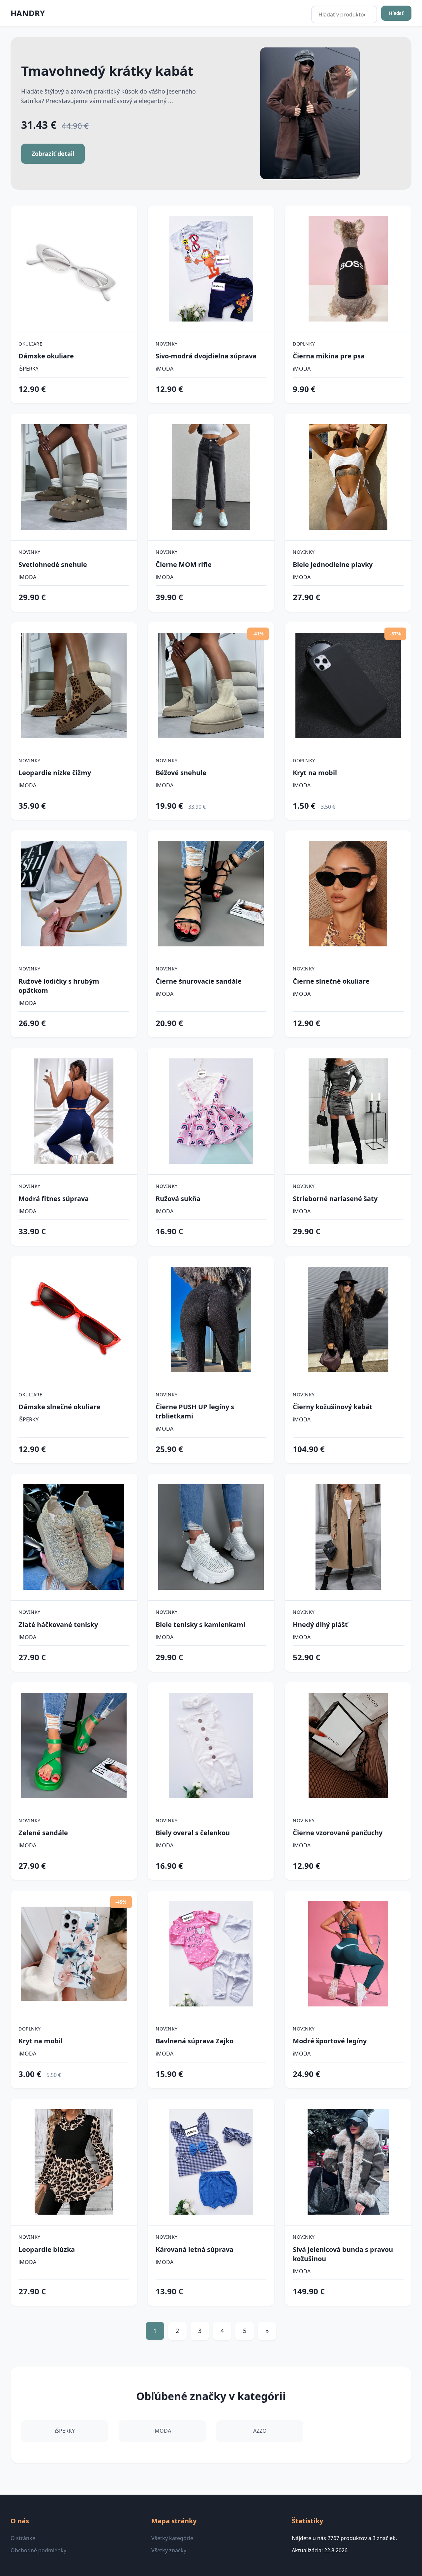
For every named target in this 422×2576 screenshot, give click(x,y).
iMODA (165, 369)
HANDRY (28, 13)
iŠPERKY (29, 369)
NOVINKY (167, 344)
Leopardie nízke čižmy (55, 773)
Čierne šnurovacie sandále (199, 981)
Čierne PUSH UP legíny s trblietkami (195, 1411)
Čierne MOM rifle (184, 564)
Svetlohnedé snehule (53, 564)
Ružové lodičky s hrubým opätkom (59, 986)
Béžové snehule (181, 773)
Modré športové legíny (330, 2041)
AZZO (260, 2431)
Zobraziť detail (53, 154)
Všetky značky (169, 2550)
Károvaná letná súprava (195, 2249)
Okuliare (30, 344)
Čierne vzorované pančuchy (338, 1833)
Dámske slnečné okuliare (60, 1407)
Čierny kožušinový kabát (333, 1407)
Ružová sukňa (178, 1199)
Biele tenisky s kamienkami (200, 1624)
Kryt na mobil (315, 773)
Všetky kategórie (172, 2538)
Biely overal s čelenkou (193, 1833)
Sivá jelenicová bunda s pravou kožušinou (343, 2254)
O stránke (23, 2538)
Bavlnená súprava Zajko (195, 2041)
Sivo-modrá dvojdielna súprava (206, 356)
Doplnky (304, 344)
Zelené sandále (43, 1833)
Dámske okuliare (46, 356)
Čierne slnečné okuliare (331, 981)
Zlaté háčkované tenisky (58, 1624)
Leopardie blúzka (47, 2249)
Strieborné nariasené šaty (335, 1199)
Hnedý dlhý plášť (320, 1624)
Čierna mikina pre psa (329, 356)
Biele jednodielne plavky (333, 564)
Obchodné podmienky (38, 2550)
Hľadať (396, 13)
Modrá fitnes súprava (54, 1199)
